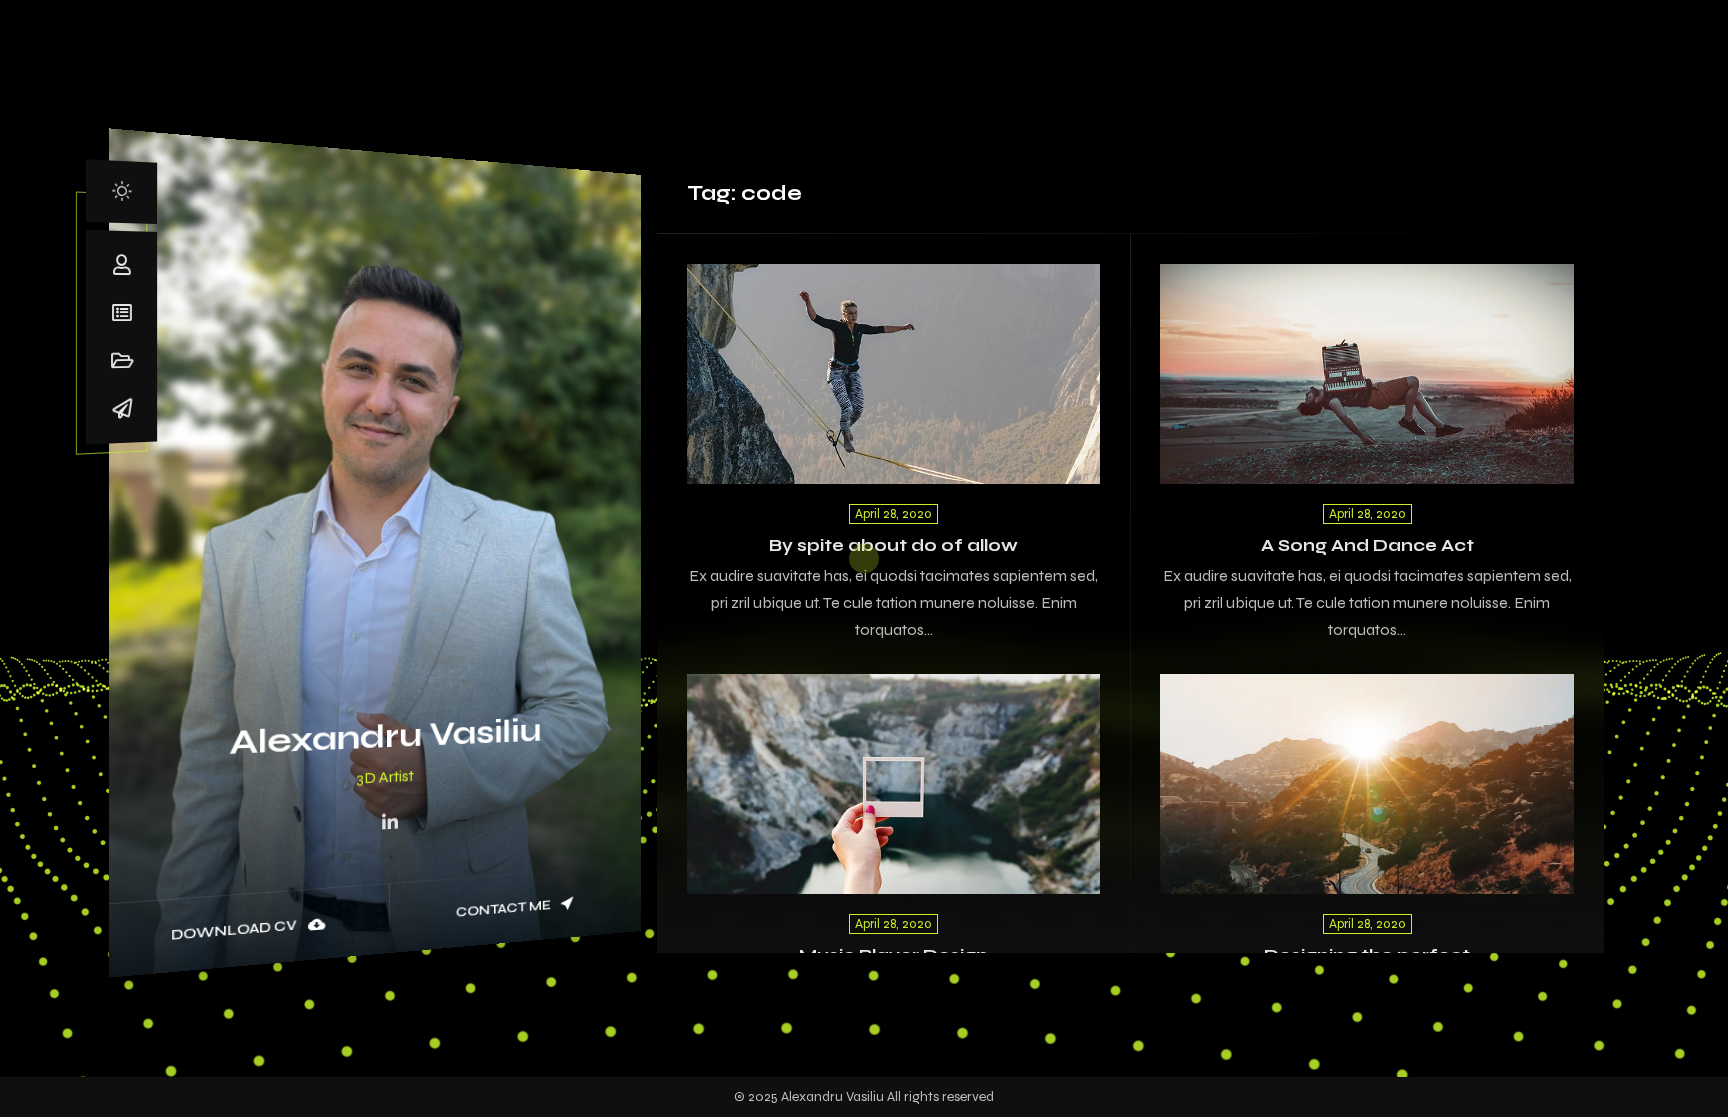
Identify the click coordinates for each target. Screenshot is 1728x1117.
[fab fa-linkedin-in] (390, 822)
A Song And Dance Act (1367, 545)
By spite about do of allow (893, 545)
